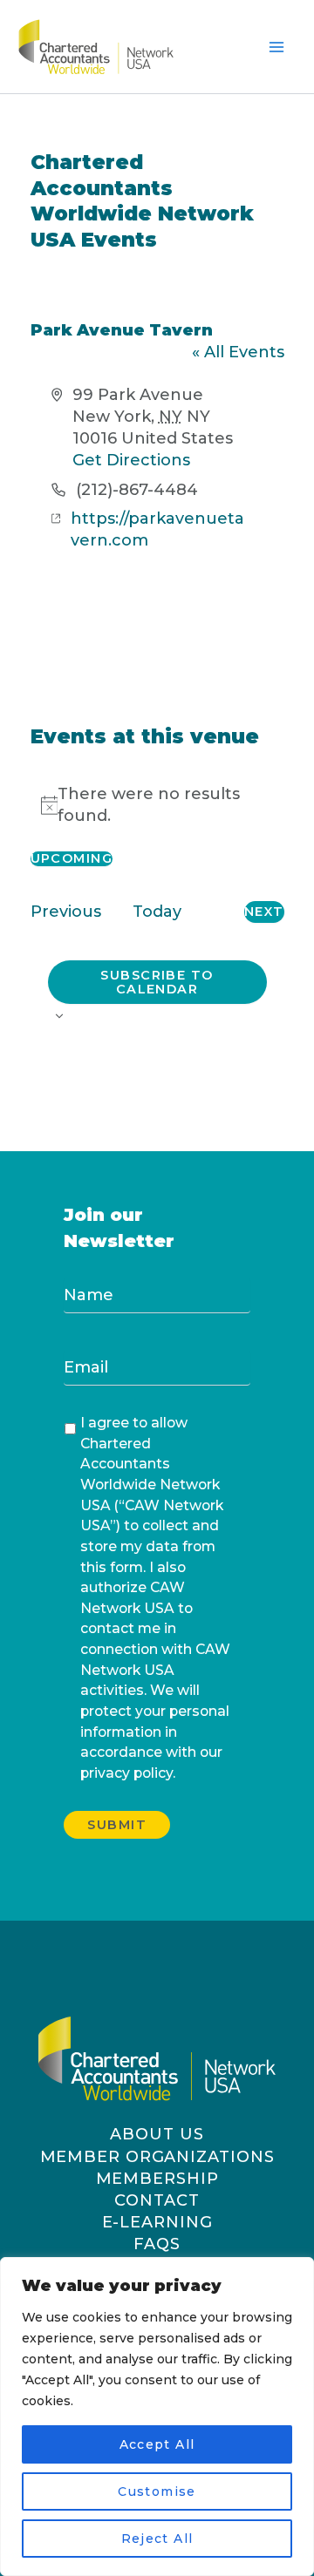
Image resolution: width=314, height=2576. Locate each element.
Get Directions (131, 460)
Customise (157, 2491)
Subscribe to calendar (157, 983)
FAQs (157, 2244)
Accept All (157, 2444)
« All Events (238, 352)
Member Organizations (157, 2157)
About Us (157, 2134)
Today (157, 912)
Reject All (157, 2539)
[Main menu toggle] (277, 47)
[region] (157, 2417)
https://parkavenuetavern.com (157, 529)
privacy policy (126, 1773)
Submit (117, 1825)
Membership (157, 2179)
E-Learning (157, 2222)
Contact (157, 2200)
